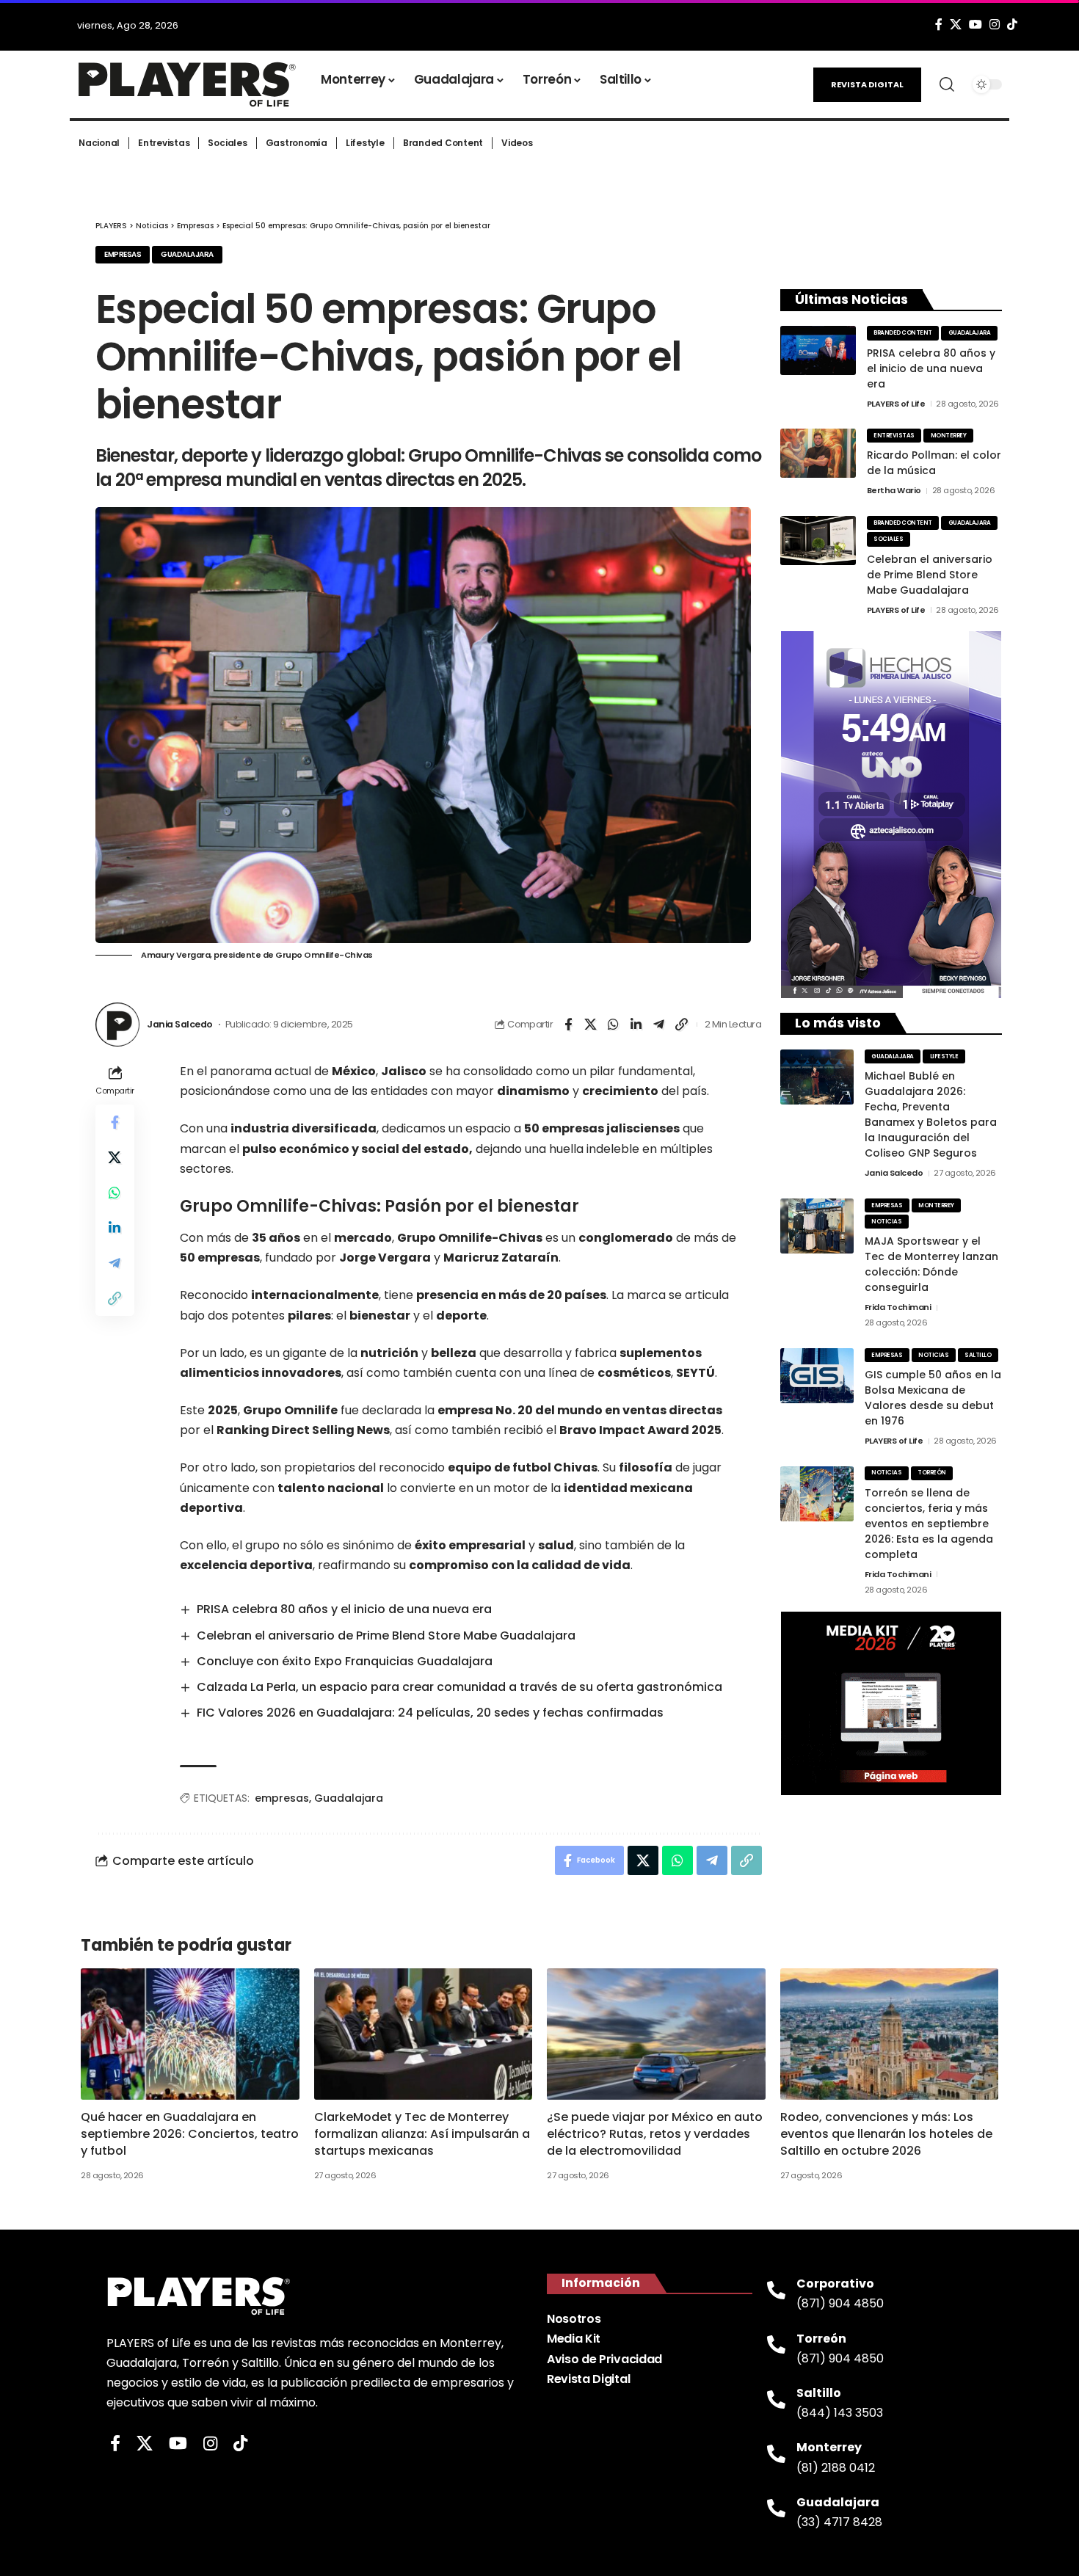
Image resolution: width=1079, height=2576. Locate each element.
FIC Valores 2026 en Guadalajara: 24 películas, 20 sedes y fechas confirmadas (430, 1713)
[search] (947, 84)
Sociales (888, 539)
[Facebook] (939, 25)
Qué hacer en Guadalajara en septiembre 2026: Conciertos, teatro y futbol (190, 2134)
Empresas (123, 254)
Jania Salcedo (180, 1024)
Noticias (886, 1222)
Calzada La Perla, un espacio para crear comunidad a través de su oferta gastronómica (459, 1687)
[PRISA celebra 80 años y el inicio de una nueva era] (818, 350)
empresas (282, 1798)
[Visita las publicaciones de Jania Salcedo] (117, 1025)
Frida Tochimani (898, 1307)
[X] (956, 25)
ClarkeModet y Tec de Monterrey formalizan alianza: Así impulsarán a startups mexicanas (422, 2134)
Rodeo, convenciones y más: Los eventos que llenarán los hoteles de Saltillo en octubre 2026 (886, 2134)
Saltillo (978, 1355)
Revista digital (867, 84)
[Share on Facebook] (568, 1025)
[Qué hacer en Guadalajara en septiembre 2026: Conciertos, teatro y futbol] (190, 2034)
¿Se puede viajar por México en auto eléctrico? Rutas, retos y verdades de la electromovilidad (655, 2134)
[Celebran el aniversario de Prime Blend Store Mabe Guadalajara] (818, 541)
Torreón (932, 1473)
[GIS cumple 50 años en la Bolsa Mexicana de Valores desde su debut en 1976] (817, 1376)
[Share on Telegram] (659, 1025)
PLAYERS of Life (896, 404)
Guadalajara (187, 254)
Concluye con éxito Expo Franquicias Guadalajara (345, 1661)
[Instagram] (995, 25)
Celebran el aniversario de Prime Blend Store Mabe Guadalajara (386, 1636)
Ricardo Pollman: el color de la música (934, 463)
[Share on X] (591, 1025)
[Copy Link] (682, 1025)
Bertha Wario (894, 490)
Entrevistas (894, 436)
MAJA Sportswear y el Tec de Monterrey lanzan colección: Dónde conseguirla (931, 1264)
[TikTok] (1012, 25)
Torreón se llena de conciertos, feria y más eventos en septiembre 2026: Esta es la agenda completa (929, 1524)
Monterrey (949, 436)
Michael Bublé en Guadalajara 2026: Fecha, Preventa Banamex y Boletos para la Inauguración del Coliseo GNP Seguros (931, 1114)
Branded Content (903, 333)
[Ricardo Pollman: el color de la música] (818, 453)
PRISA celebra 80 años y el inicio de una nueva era (344, 1609)
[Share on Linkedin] (636, 1025)
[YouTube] (976, 25)
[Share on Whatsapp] (614, 1025)
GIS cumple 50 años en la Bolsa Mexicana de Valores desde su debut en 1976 (933, 1398)
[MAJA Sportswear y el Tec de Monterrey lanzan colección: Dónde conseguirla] (817, 1226)
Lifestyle (944, 1056)
